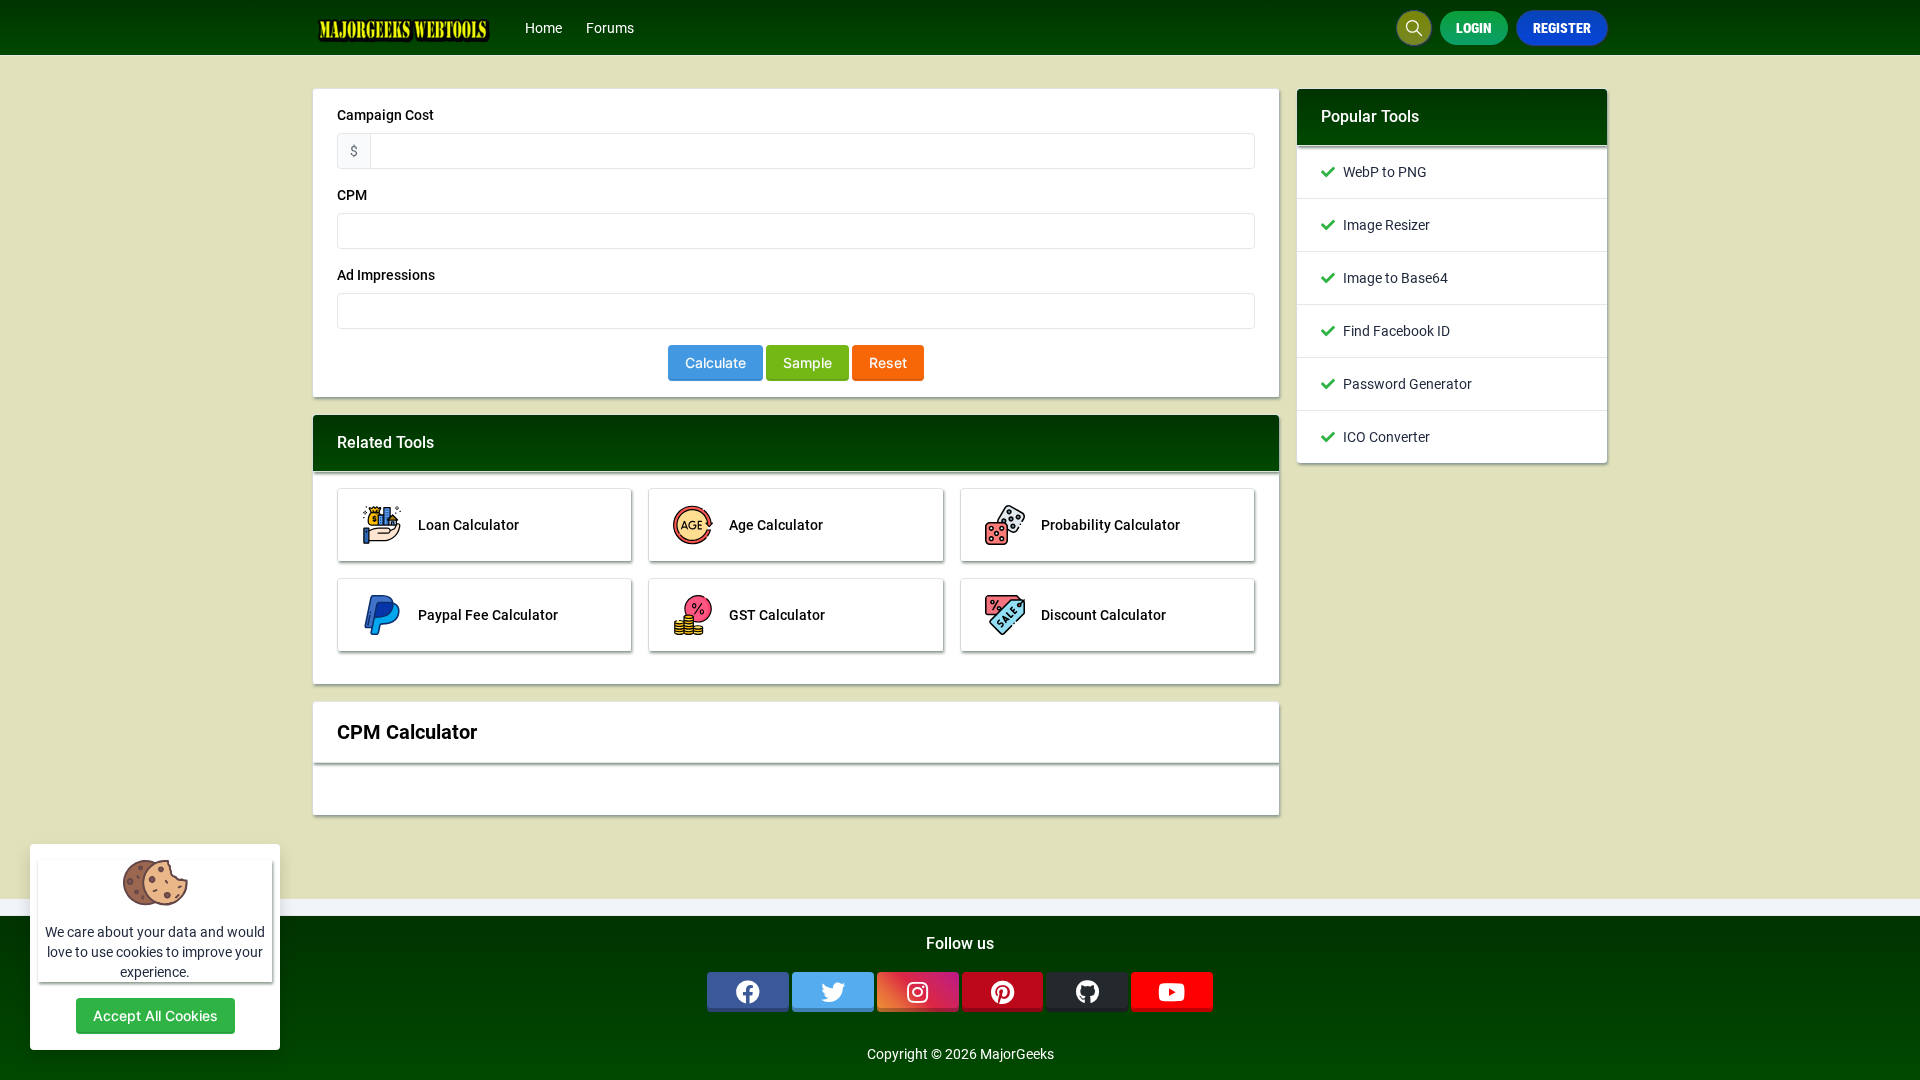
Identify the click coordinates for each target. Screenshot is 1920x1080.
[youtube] (1172, 992)
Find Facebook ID (1396, 331)
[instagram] (918, 992)
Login (1474, 28)
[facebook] (748, 992)
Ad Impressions (386, 275)
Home (543, 28)
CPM (352, 195)
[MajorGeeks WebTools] (412, 28)
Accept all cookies (155, 1015)
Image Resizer (1386, 225)
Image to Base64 (1395, 278)
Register (1562, 28)
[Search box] (1414, 28)
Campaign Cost (385, 115)
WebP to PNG (1385, 172)
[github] (1087, 992)
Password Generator (1407, 384)
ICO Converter (1386, 437)
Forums (610, 28)
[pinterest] (1003, 992)
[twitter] (833, 992)
